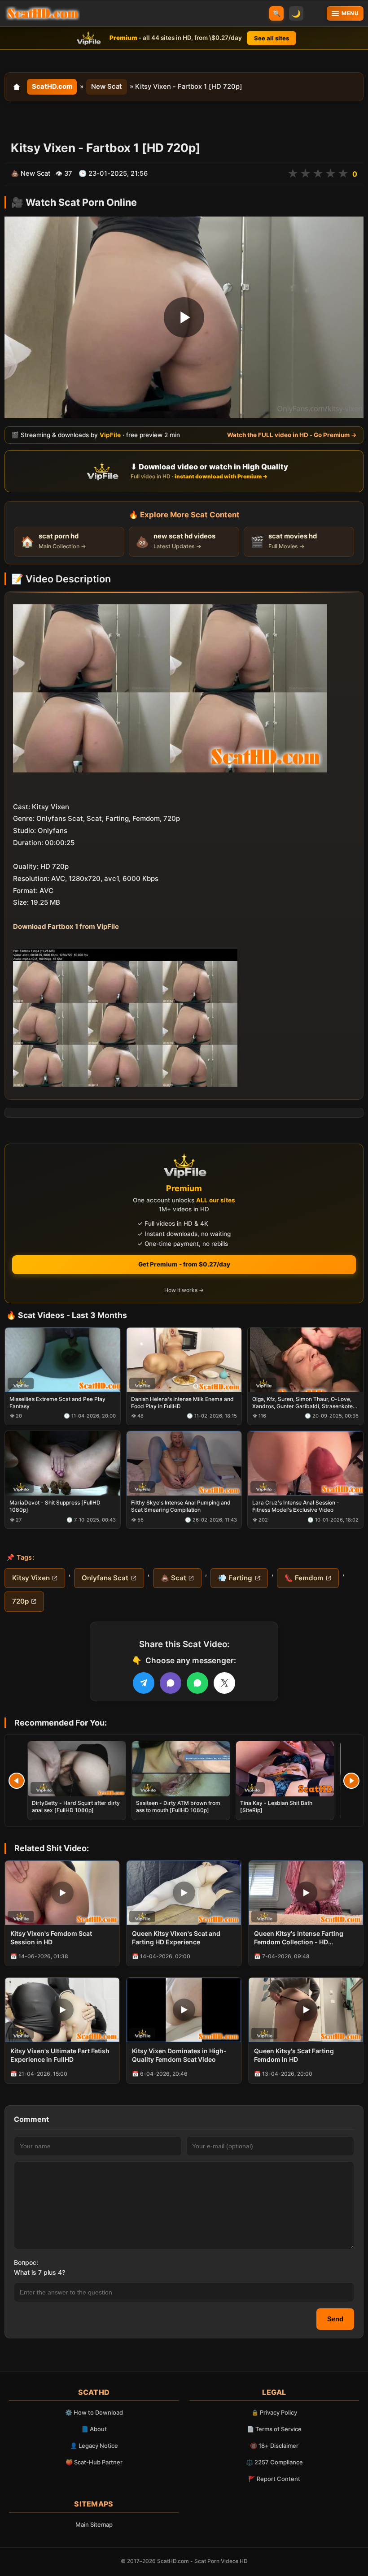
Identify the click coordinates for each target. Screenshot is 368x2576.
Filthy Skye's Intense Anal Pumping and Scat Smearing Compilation (181, 1506)
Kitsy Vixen (31, 1578)
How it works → (184, 1290)
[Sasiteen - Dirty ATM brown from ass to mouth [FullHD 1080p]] (181, 1769)
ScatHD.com (52, 87)
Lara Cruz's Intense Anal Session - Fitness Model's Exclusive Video (296, 1506)
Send (335, 2319)
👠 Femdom (304, 1578)
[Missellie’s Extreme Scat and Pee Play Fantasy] (63, 1359)
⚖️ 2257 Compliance (274, 2462)
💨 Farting (235, 1578)
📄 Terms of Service (274, 2429)
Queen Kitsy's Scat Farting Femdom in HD (294, 2055)
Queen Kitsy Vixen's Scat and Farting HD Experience (176, 1938)
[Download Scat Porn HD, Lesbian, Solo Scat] (43, 13)
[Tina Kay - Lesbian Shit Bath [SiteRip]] (285, 1769)
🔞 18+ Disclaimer (274, 2446)
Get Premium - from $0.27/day (184, 1264)
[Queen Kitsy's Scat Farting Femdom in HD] (306, 2010)
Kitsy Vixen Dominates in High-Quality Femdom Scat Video (179, 2055)
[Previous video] (17, 1781)
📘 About (94, 2429)
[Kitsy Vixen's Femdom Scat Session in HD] (62, 1893)
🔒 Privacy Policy (274, 2412)
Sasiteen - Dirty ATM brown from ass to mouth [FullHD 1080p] (178, 1806)
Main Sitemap (94, 2524)
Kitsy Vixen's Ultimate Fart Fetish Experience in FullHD (60, 2055)
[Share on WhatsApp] (197, 1683)
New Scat (107, 87)
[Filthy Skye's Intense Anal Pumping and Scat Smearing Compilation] (184, 1463)
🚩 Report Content (274, 2479)
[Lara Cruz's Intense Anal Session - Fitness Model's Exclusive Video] (305, 1463)
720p (20, 1601)
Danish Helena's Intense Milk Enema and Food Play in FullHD (182, 1403)
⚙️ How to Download (94, 2412)
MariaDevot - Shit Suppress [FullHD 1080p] (55, 1506)
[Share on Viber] (171, 1683)
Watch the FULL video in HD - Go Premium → (292, 435)
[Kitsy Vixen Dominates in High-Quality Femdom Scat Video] (184, 2010)
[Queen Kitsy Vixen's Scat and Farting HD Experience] (184, 1893)
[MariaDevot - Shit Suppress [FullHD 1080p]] (63, 1463)
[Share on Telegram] (144, 1683)
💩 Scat (173, 1578)
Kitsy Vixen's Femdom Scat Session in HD (51, 1938)
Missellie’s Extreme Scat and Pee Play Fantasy (57, 1403)
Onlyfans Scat (105, 1578)
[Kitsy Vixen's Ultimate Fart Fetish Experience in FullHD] (62, 2010)
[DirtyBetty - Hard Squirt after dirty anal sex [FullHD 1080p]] (77, 1769)
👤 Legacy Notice (94, 2446)
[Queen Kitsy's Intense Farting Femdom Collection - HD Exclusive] (306, 1893)
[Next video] (351, 1781)
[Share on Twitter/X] (224, 1683)
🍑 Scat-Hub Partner (94, 2462)
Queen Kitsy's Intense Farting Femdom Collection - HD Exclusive (299, 1938)
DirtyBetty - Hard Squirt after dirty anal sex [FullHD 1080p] (76, 1806)
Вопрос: (26, 2262)
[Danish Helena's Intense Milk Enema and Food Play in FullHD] (184, 1359)
